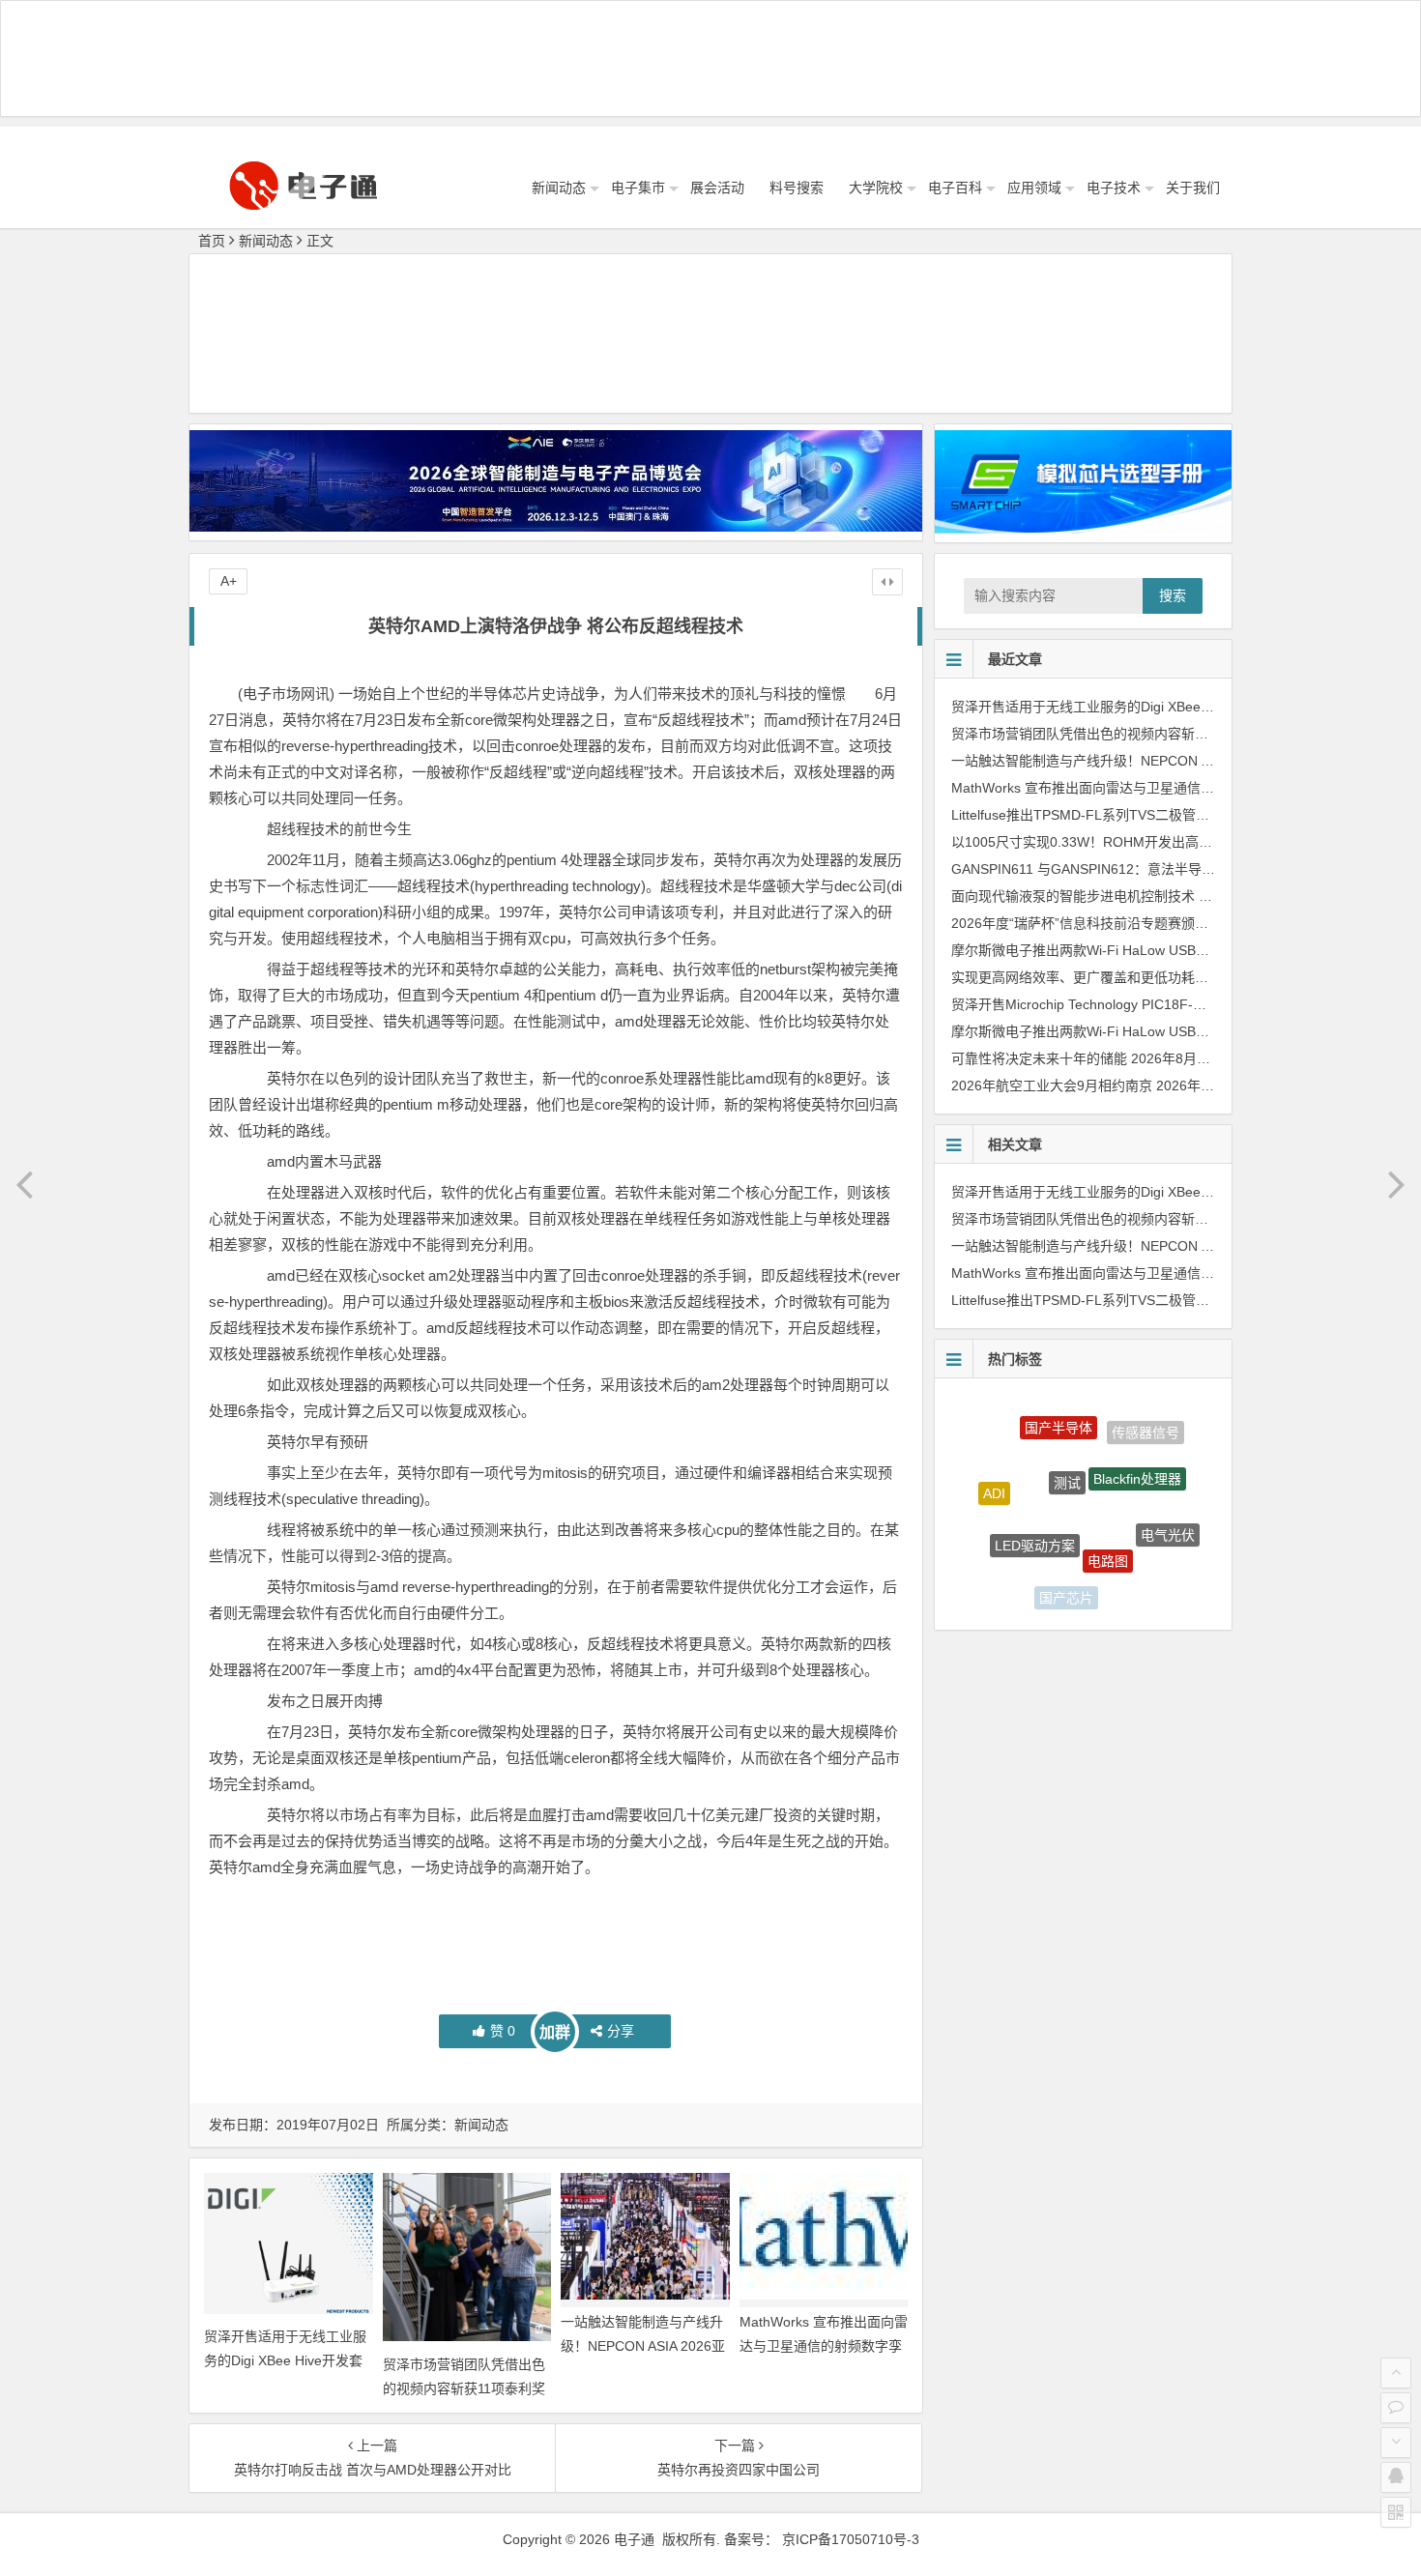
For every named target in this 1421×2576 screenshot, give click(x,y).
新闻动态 (559, 188)
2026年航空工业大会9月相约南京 (1052, 1085)
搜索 (1173, 595)
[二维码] (1396, 2512)
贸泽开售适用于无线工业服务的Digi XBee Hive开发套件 (285, 2360)
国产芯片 (1066, 1574)
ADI (994, 1475)
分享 (621, 2031)
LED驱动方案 (1035, 1499)
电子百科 (955, 188)
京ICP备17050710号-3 (851, 2539)
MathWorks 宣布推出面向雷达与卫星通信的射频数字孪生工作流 (824, 2346)
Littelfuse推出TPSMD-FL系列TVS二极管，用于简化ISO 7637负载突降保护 (1177, 815)
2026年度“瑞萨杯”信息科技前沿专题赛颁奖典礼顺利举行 (1120, 923)
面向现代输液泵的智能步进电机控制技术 (1073, 896)
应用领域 (1034, 188)
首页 (212, 241)
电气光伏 (1168, 1510)
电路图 (1108, 1512)
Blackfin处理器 (1137, 1441)
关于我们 (1193, 188)
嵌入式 (1005, 1554)
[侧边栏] (887, 582)
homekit (1135, 1577)
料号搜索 (797, 188)
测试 (1067, 1435)
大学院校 (876, 188)
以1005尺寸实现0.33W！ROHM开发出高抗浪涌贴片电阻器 (1129, 842)
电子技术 (1114, 188)
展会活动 (717, 188)
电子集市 (638, 188)
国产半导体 (1058, 1410)
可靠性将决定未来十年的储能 (1039, 1058)
